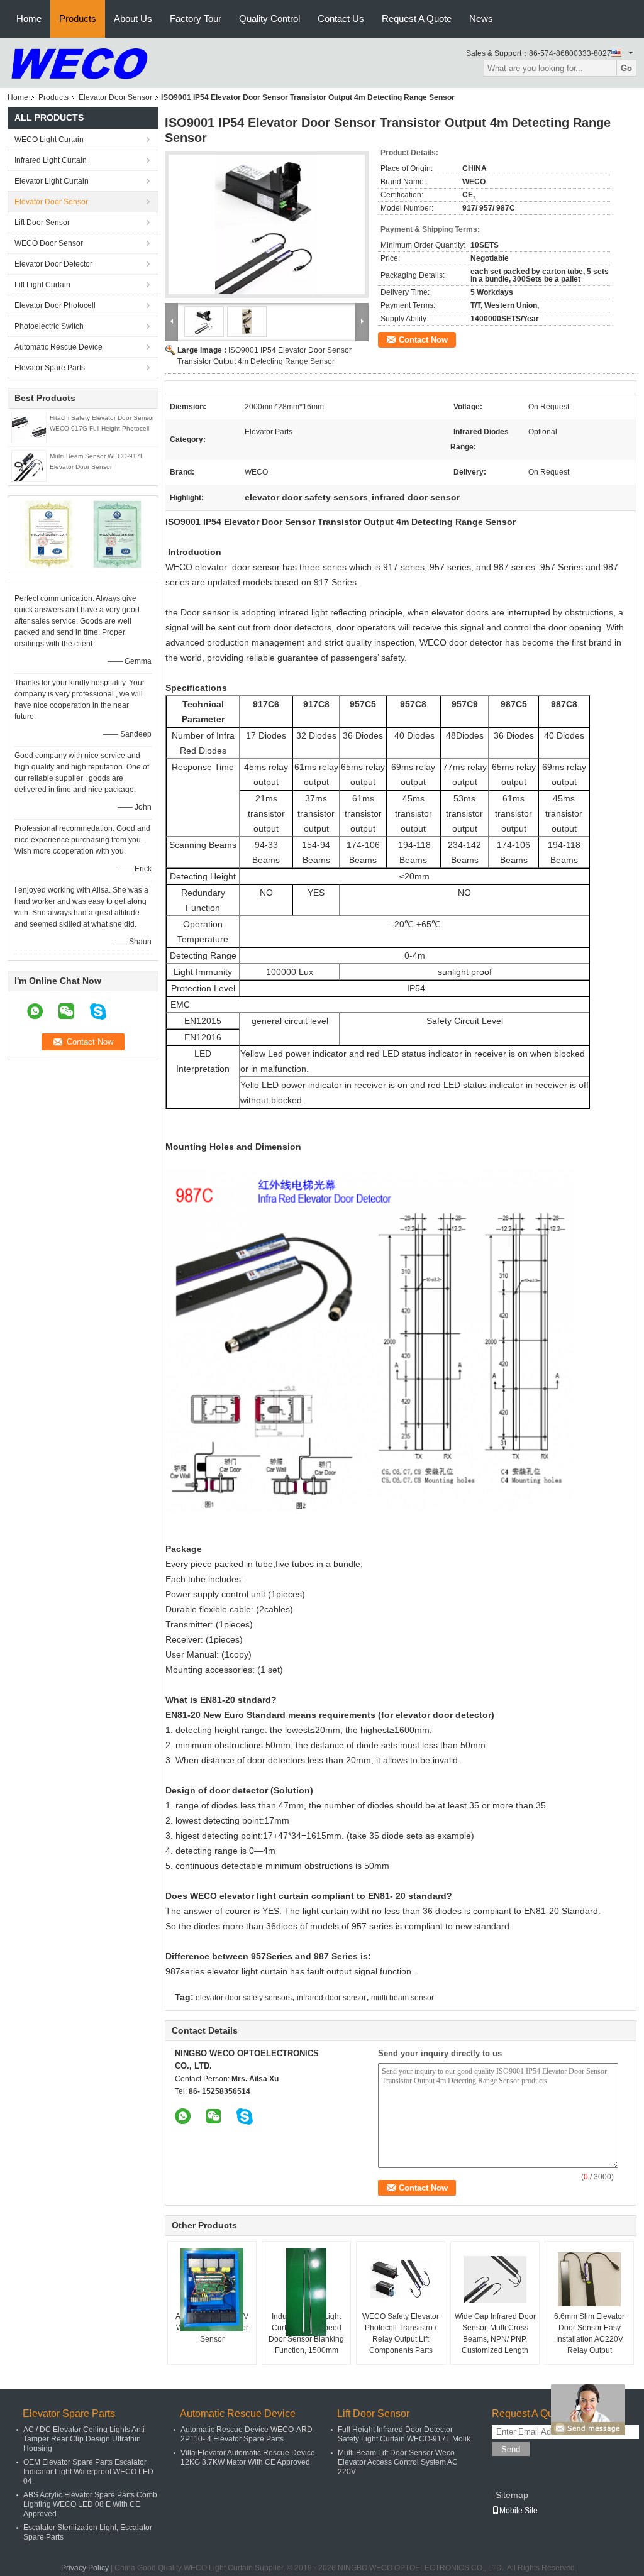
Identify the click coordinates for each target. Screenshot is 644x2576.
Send (511, 2449)
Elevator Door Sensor (115, 97)
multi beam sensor (402, 1998)
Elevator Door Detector (53, 264)
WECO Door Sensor (49, 243)
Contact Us (341, 19)
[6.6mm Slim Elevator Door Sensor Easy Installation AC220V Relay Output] (589, 2279)
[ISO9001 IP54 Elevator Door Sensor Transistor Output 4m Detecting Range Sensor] (267, 224)
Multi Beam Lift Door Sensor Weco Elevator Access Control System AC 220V (398, 2462)
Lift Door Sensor (42, 223)
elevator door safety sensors (244, 1998)
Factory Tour (196, 19)
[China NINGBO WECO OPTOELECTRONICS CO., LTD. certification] (49, 534)
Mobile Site (519, 2511)
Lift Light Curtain (42, 285)
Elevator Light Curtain (52, 181)
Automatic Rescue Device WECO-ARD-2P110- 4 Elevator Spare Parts (248, 2434)
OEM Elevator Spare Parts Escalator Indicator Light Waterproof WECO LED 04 (88, 2472)
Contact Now (423, 340)
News (481, 19)
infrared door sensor (331, 1998)
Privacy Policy (85, 2568)
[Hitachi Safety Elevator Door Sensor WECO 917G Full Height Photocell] (29, 427)
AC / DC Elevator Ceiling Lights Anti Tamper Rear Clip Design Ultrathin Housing (84, 2439)
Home (29, 19)
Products (78, 19)
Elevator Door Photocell (55, 305)
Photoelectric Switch (49, 326)
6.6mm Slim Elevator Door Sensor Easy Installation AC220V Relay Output (589, 2333)
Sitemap (512, 2495)
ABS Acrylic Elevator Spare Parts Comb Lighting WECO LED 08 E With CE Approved (90, 2504)
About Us (133, 19)
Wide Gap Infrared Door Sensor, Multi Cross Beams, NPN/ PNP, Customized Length (495, 2333)
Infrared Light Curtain (51, 160)
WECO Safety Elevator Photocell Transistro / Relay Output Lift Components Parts (401, 2333)
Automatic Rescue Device (58, 347)
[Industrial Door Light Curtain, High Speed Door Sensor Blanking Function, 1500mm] (306, 2292)
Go (626, 68)
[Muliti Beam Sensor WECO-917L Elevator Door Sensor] (29, 465)
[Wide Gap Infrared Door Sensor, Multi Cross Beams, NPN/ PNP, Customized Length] (495, 2279)
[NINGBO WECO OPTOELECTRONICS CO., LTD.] (80, 62)
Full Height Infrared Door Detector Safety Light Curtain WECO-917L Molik (404, 2434)
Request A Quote (417, 19)
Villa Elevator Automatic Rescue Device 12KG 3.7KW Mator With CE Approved (248, 2458)
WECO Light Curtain (49, 140)
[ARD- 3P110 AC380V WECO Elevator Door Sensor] (212, 2290)
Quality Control (269, 19)
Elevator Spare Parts (50, 368)
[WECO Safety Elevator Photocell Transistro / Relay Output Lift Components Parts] (401, 2279)
